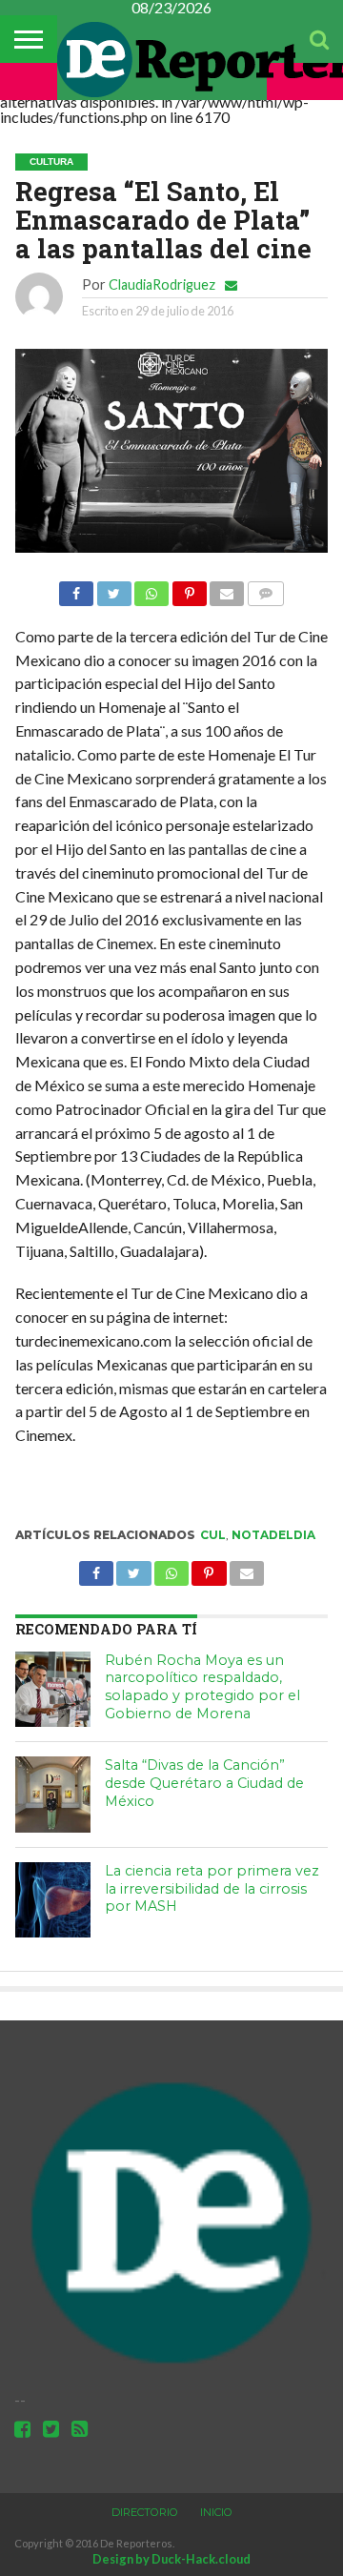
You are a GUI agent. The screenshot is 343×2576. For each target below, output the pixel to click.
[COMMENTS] (265, 588)
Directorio (145, 2512)
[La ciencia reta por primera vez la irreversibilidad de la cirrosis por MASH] (53, 1900)
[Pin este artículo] (189, 588)
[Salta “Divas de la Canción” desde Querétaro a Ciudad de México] (53, 1795)
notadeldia (273, 1535)
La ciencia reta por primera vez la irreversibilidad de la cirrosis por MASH (212, 1888)
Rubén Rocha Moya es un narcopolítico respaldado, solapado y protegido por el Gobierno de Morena (202, 1687)
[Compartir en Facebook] (76, 588)
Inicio (216, 2512)
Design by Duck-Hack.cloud (171, 2559)
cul (213, 1535)
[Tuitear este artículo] (113, 588)
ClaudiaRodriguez (162, 284)
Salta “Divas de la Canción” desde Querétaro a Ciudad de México (204, 1783)
